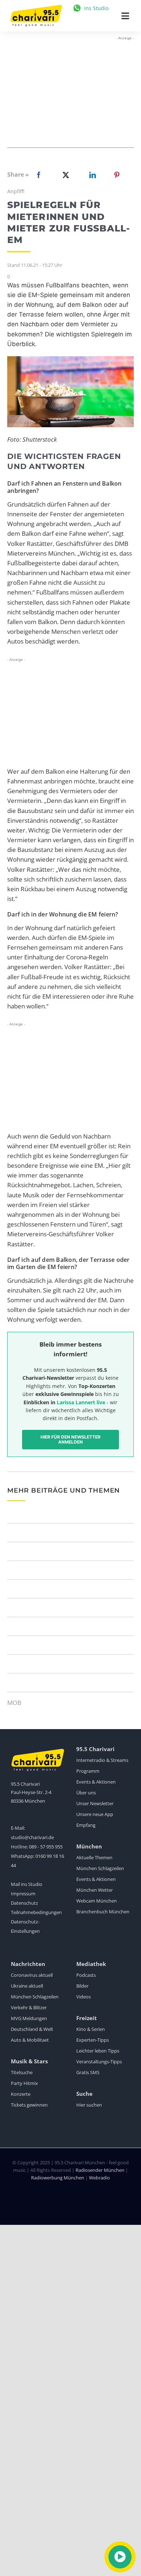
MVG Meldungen (29, 2018)
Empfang (86, 1825)
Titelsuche (22, 2072)
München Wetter (95, 1890)
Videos (84, 1997)
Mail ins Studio (27, 1884)
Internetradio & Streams (102, 1760)
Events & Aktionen (96, 1782)
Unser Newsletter (95, 1803)
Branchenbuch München (103, 1912)
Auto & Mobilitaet (30, 2040)
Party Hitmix (24, 2083)
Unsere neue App (95, 1814)
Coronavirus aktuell (32, 1975)
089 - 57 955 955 (46, 1847)
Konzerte (21, 2094)
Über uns (86, 1793)
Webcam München (97, 1901)
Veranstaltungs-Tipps (99, 2062)
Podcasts (86, 1975)
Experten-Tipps (93, 2040)
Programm (88, 1771)
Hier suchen (89, 2105)
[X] (64, 175)
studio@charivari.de (32, 1837)
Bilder (82, 1986)
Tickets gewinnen (29, 2105)
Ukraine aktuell (27, 1986)
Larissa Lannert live (81, 1402)
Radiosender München (100, 2170)
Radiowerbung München (58, 2178)
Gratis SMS (88, 2072)
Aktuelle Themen (94, 1857)
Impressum (23, 1894)
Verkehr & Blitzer (29, 2007)
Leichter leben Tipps (98, 2051)
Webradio (99, 2178)
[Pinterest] (117, 175)
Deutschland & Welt (32, 2029)
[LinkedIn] (91, 175)
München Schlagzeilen (100, 1868)
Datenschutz (24, 1903)
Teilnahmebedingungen (36, 1912)
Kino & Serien (91, 2029)
